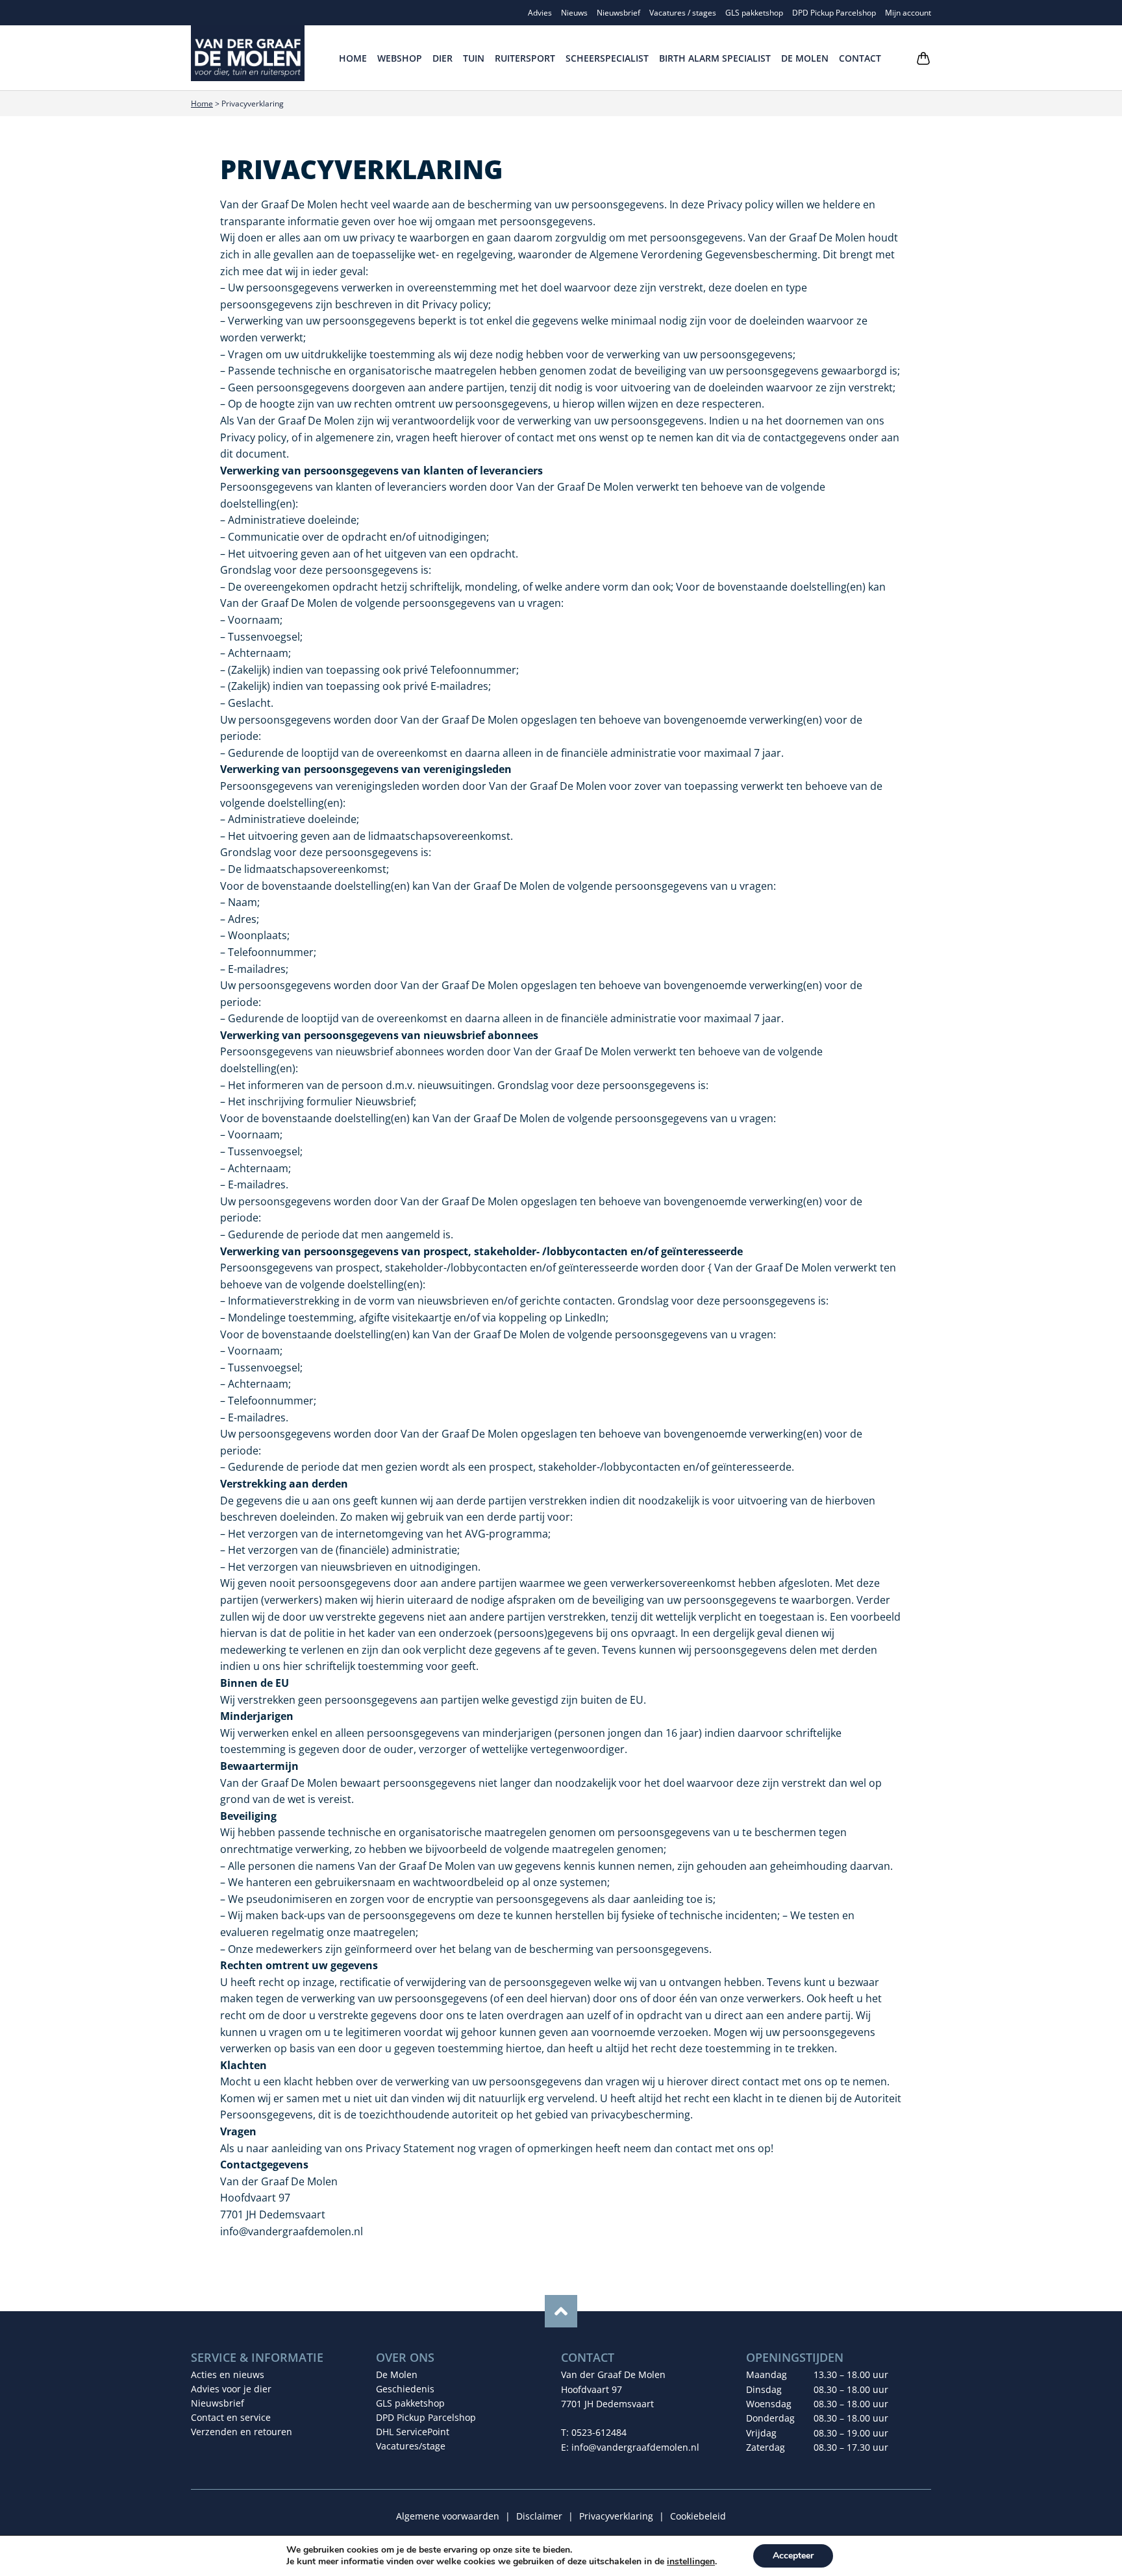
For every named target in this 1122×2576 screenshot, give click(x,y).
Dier (443, 58)
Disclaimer (539, 2516)
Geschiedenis (405, 2389)
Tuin (474, 58)
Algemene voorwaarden (448, 2516)
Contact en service (231, 2417)
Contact (860, 58)
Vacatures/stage (411, 2446)
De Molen (805, 58)
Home (353, 58)
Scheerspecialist (607, 58)
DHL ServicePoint (413, 2432)
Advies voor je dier (231, 2389)
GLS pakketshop (754, 13)
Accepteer (793, 2556)
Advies (540, 13)
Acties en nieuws (228, 2374)
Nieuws (574, 13)
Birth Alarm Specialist (715, 58)
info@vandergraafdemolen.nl (635, 2447)
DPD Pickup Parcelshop (834, 13)
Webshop (400, 58)
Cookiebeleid (698, 2516)
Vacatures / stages (683, 13)
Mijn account (908, 13)
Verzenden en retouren (242, 2432)
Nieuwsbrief (618, 13)
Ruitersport (525, 58)
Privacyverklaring (616, 2516)
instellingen (691, 2562)
